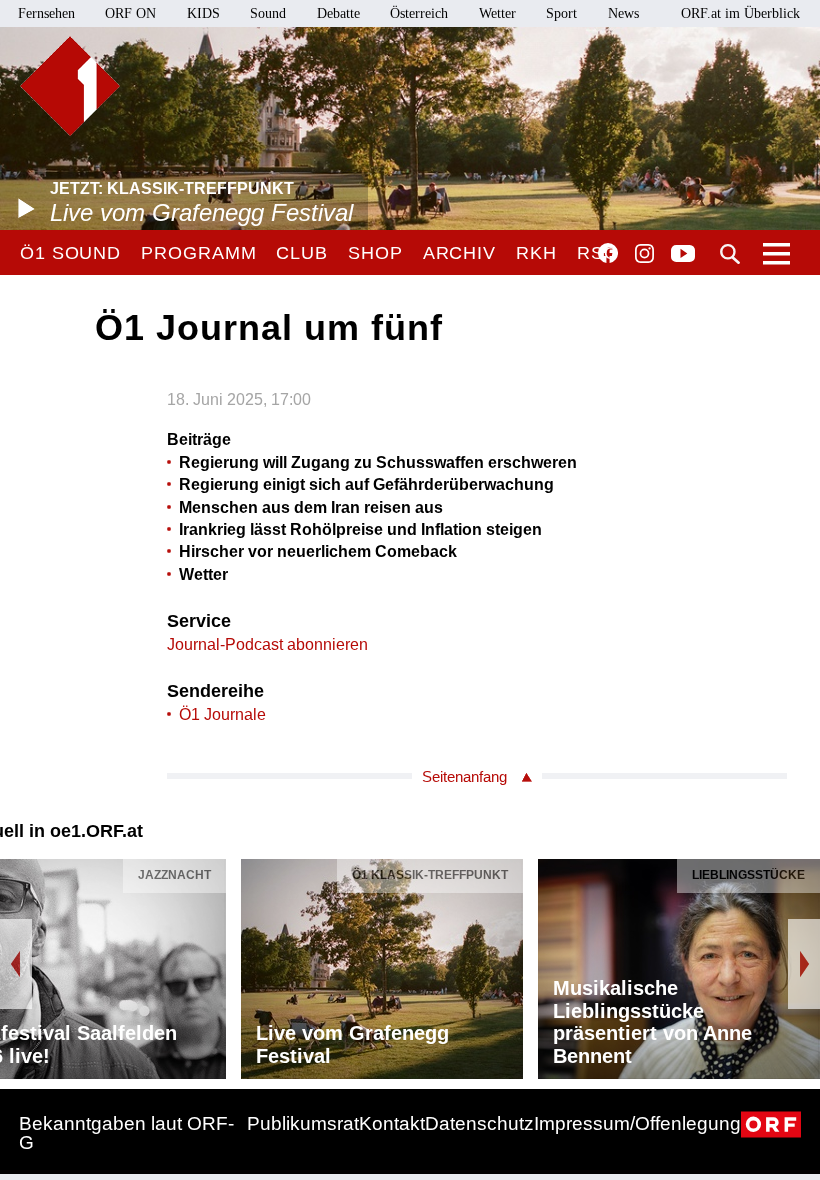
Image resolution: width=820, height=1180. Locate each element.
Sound (268, 13)
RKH (536, 253)
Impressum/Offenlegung (637, 1123)
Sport (561, 13)
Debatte (338, 13)
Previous (16, 964)
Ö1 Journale (222, 714)
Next (804, 964)
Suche (730, 254)
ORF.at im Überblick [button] (740, 13)
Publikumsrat (303, 1123)
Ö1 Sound (70, 253)
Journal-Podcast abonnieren (267, 644)
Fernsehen (46, 13)
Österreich (419, 13)
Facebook (608, 253)
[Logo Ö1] (70, 86)
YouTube (683, 255)
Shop (375, 253)
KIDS (203, 13)
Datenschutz (479, 1123)
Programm (198, 253)
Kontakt (392, 1123)
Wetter (497, 13)
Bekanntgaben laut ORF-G (126, 1133)
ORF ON (130, 13)
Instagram (644, 254)
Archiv (459, 253)
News (623, 13)
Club (302, 253)
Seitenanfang (464, 776)
